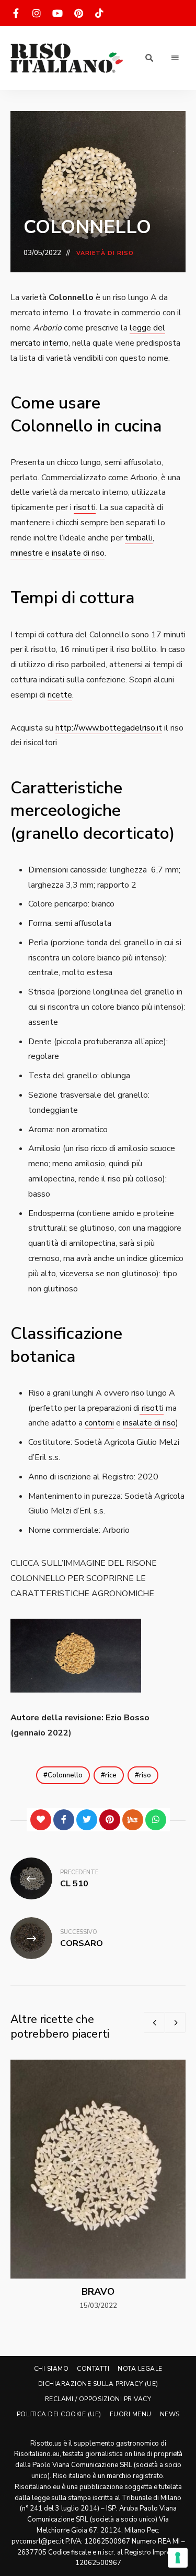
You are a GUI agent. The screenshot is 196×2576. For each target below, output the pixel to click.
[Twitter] (87, 1820)
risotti (85, 507)
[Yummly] (133, 1820)
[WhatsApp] (156, 1820)
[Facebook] (64, 1820)
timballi (139, 538)
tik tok (99, 13)
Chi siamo (51, 2369)
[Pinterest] (110, 1820)
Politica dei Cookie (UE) (59, 2414)
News (170, 2414)
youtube (57, 13)
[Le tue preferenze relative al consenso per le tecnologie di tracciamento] (178, 2558)
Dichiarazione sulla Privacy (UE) (98, 2384)
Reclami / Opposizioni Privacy (98, 2399)
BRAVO (98, 2292)
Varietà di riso (105, 253)
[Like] (41, 1820)
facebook (16, 13)
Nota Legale (140, 2369)
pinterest (78, 13)
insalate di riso (78, 553)
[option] (98, 2186)
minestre (27, 553)
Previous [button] (154, 2022)
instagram (37, 13)
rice (111, 1775)
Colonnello (65, 1775)
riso (145, 1775)
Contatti (93, 2369)
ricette (60, 695)
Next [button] (175, 2022)
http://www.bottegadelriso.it (109, 728)
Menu (175, 58)
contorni (99, 1423)
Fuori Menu (131, 2414)
